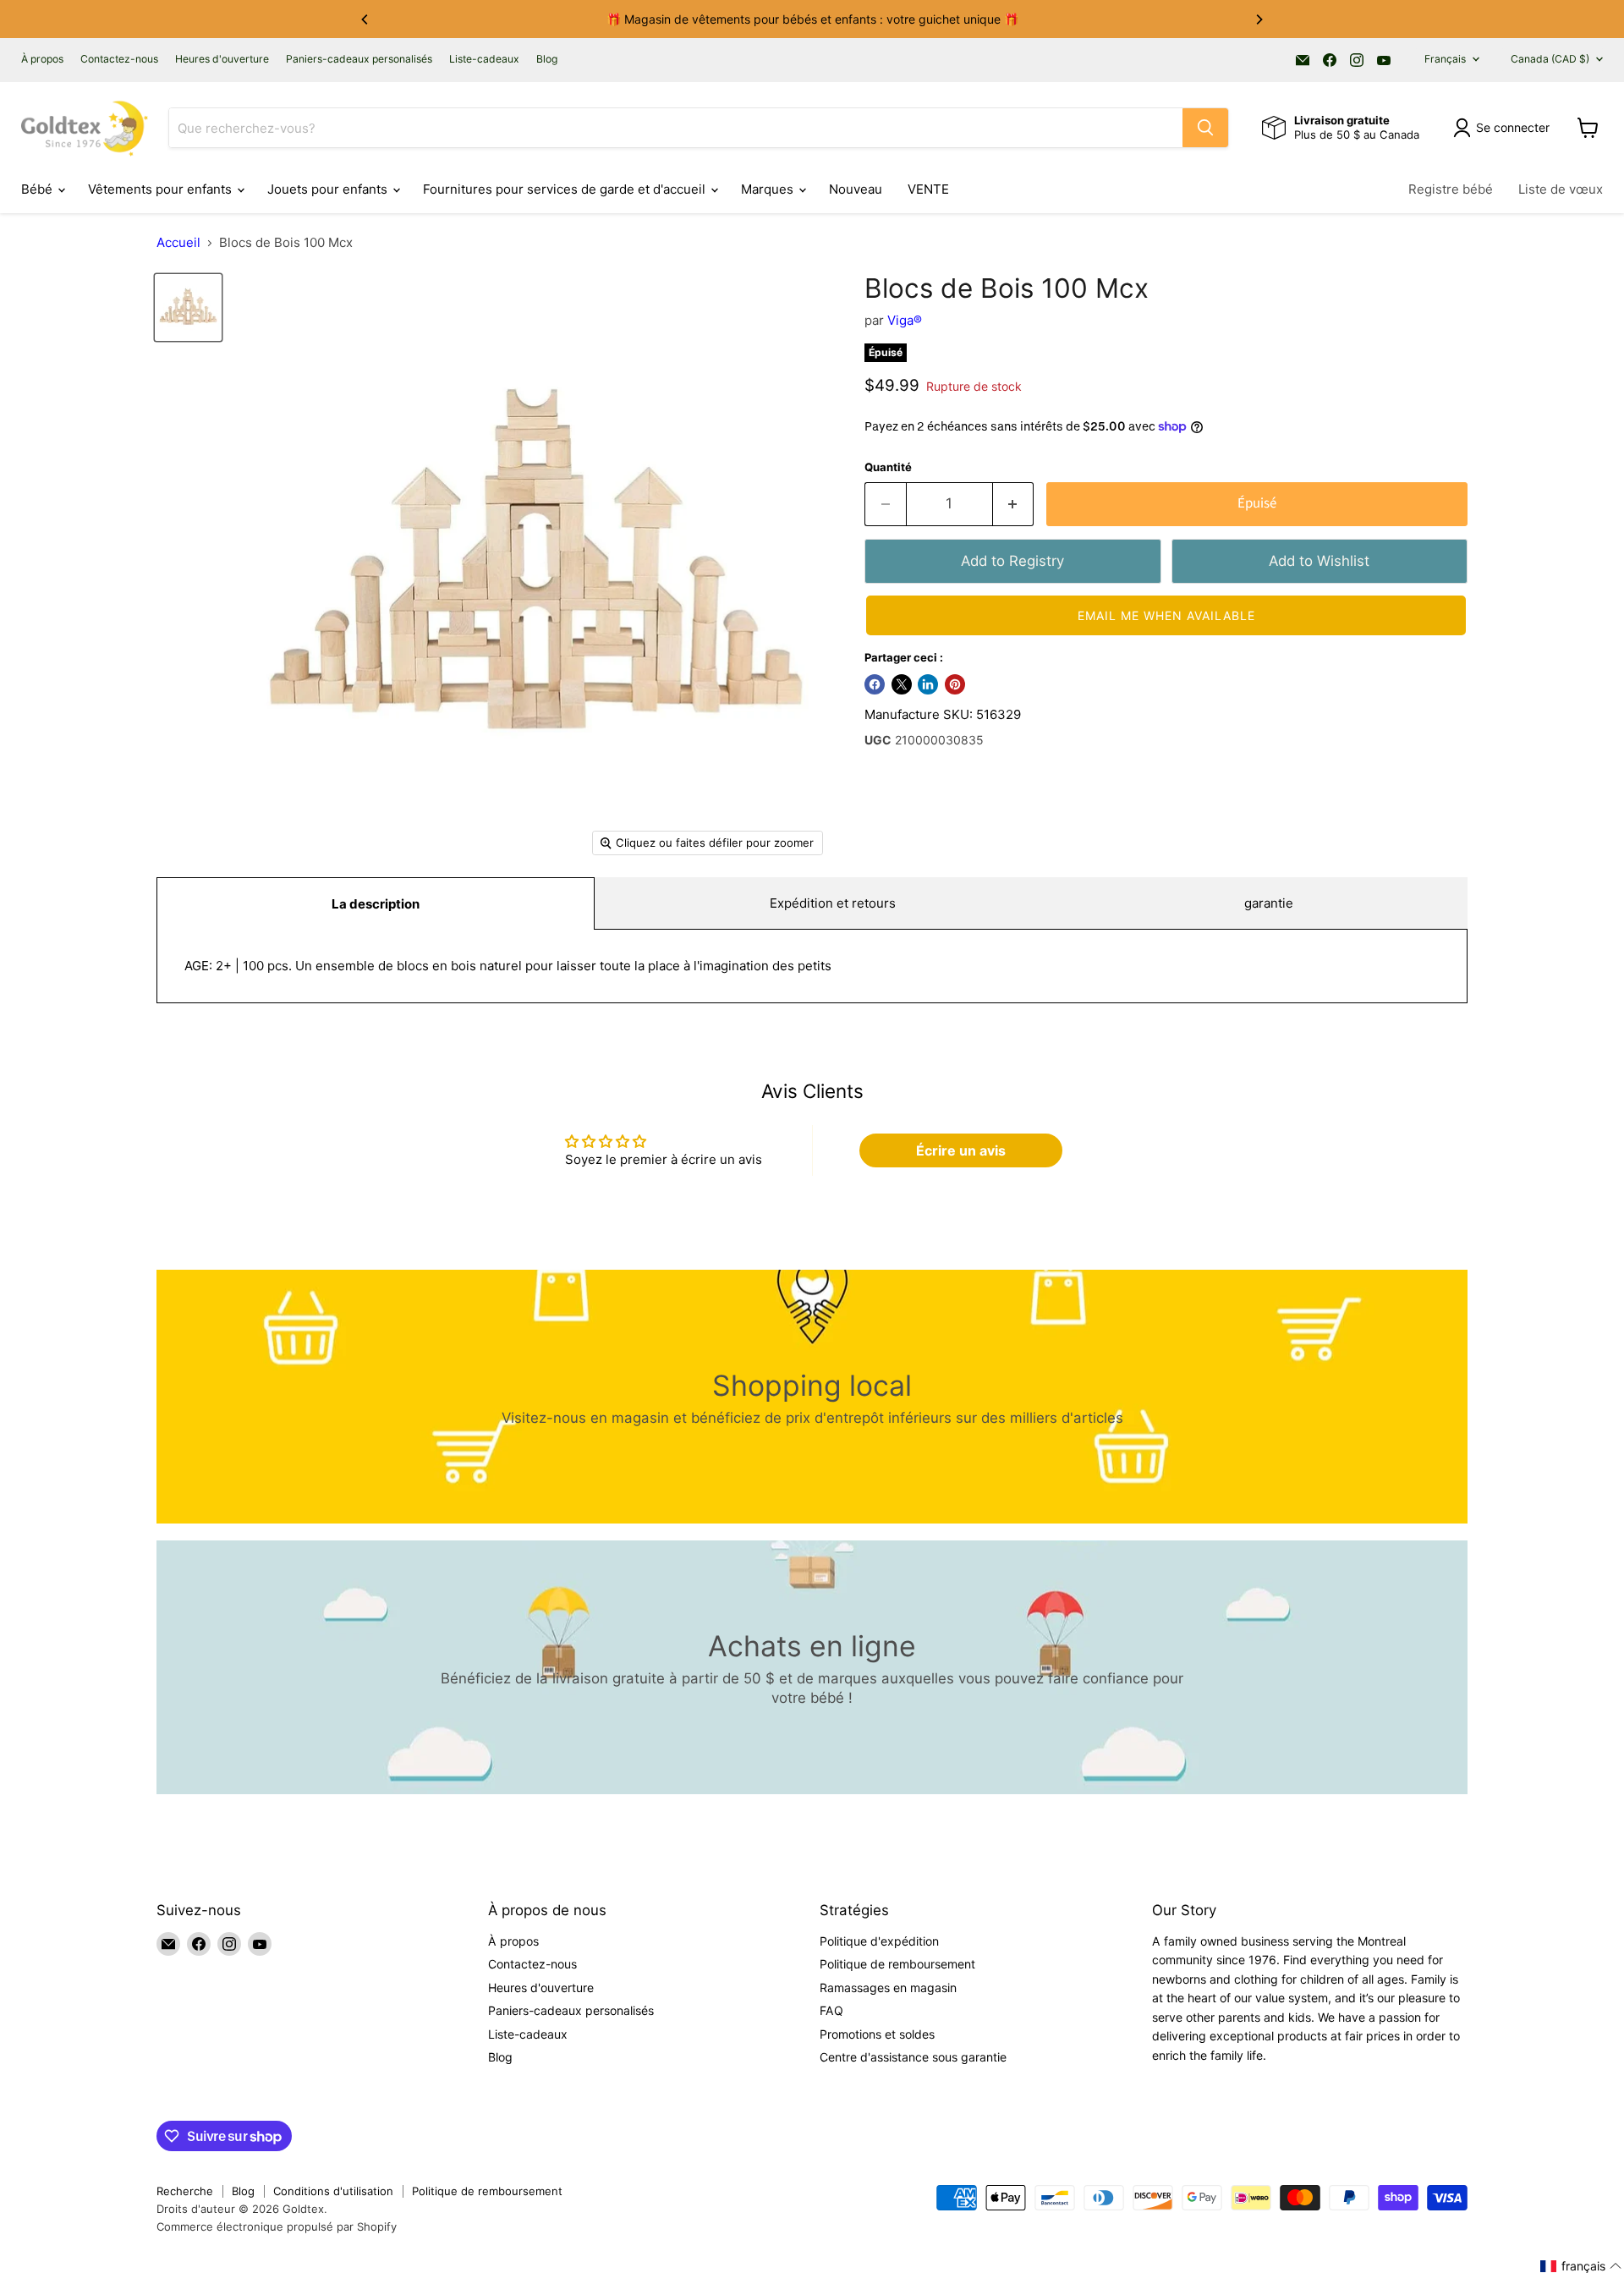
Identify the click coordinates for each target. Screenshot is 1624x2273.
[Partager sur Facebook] (875, 684)
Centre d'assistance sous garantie (913, 2057)
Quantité (888, 467)
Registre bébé (1451, 189)
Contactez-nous (119, 59)
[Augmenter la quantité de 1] (1014, 504)
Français (1445, 59)
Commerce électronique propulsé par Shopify (277, 2226)
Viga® (905, 320)
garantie (1269, 903)
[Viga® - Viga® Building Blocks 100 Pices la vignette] (188, 307)
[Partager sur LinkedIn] (928, 684)
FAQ (831, 2010)
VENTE (928, 189)
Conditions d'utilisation (333, 2191)
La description (376, 904)
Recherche (185, 2191)
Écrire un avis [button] (961, 1150)
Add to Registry (1012, 561)
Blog (547, 59)
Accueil (178, 242)
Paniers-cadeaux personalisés (359, 59)
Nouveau (856, 189)
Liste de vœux (1561, 189)
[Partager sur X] (902, 684)
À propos (42, 59)
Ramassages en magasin (888, 1988)
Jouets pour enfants (329, 189)
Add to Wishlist (1319, 561)
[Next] (1259, 19)
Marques (769, 189)
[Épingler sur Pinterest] (955, 684)
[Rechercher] (1205, 128)
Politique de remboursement (897, 1964)
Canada (1550, 59)
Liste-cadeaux (484, 59)
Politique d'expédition (879, 1941)
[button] (1166, 615)
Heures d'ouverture (222, 59)
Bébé (38, 189)
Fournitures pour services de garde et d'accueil (566, 189)
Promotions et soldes (877, 2034)
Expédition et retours (833, 903)
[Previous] (365, 19)
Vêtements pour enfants (162, 189)
